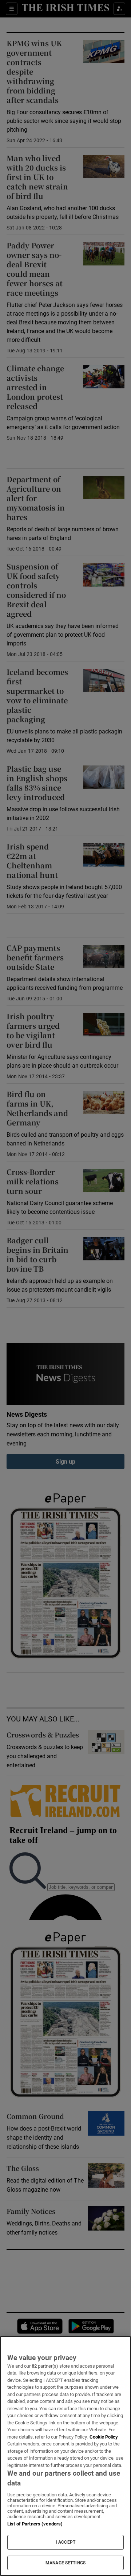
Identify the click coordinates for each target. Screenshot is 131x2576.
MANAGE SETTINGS (65, 2563)
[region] (65, 2456)
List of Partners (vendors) (35, 2524)
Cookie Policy (104, 2437)
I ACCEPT (65, 2542)
